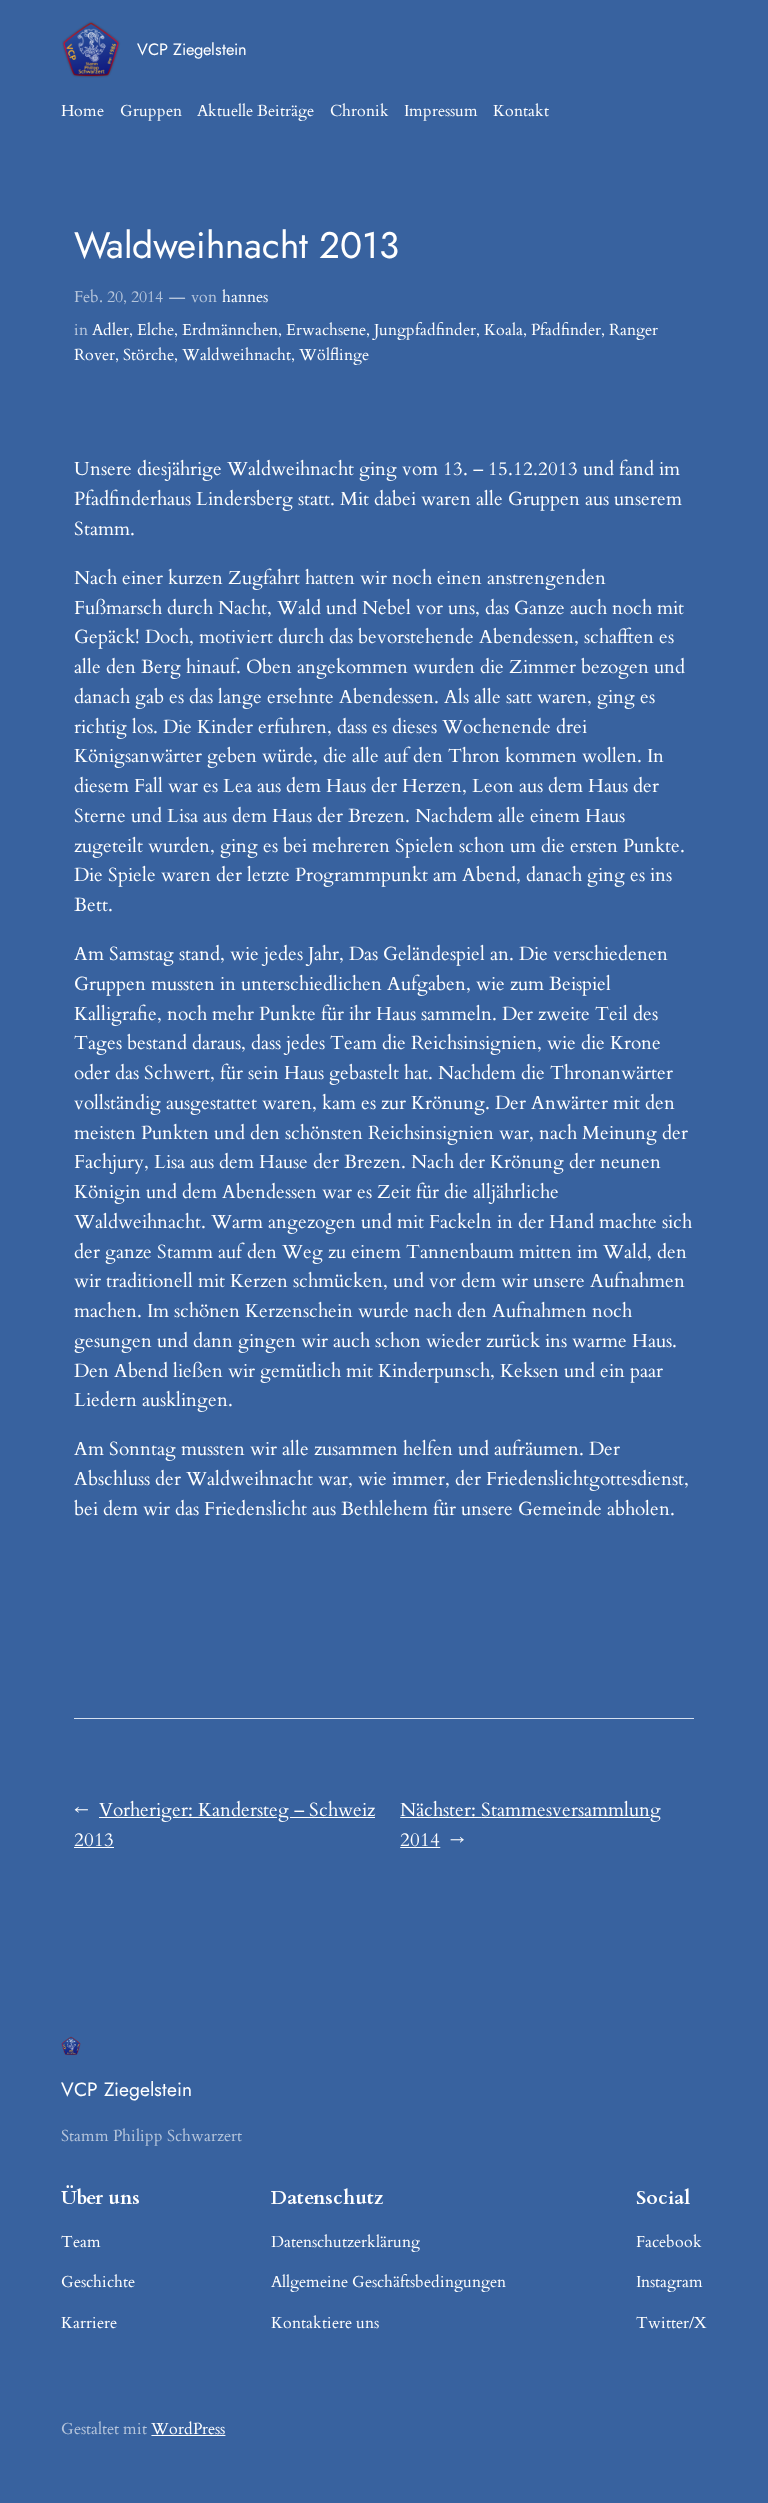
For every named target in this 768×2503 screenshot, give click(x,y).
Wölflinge (334, 355)
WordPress (188, 2429)
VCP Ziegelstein (192, 49)
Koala (503, 330)
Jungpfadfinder (425, 330)
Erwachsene (326, 330)
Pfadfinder (566, 330)
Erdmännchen (230, 330)
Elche (155, 330)
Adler (110, 330)
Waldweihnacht (236, 355)
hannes (245, 297)
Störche (148, 355)
